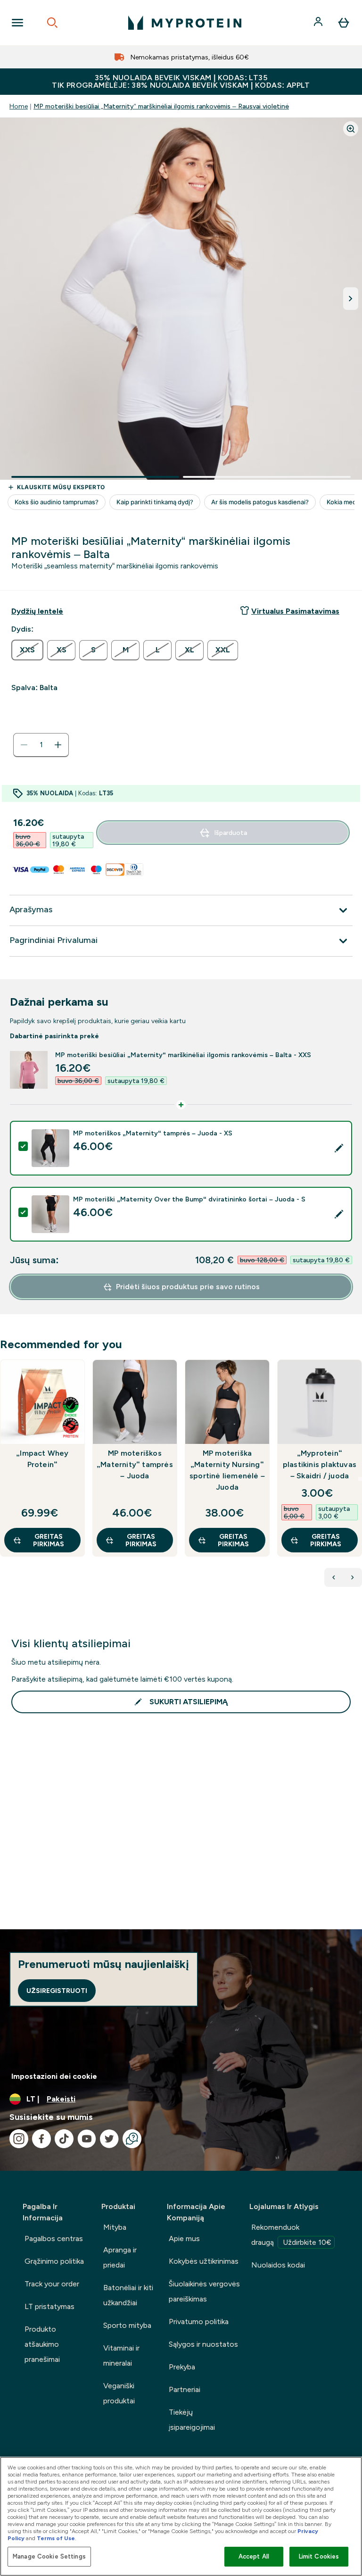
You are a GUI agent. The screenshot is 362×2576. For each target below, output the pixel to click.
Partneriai (185, 2389)
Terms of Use (56, 2538)
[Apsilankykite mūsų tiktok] (64, 2139)
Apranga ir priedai (120, 2257)
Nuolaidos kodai (278, 2265)
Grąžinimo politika (54, 2261)
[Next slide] (360, 1479)
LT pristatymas (49, 2306)
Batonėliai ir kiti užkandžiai (128, 2295)
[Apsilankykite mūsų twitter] (109, 2139)
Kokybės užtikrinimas (204, 2261)
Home (19, 106)
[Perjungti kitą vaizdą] (351, 299)
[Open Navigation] (17, 23)
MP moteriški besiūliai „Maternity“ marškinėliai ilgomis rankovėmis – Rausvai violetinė (161, 106)
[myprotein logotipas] (185, 23)
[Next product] (353, 1577)
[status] (41, 745)
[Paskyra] (319, 23)
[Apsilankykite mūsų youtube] (87, 2139)
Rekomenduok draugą (291, 2235)
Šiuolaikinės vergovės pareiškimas (204, 2291)
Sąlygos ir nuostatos (203, 2344)
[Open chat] (132, 2139)
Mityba (115, 2227)
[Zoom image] (351, 129)
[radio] (27, 650)
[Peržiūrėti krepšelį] (344, 23)
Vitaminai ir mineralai (121, 2355)
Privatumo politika (199, 2322)
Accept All (254, 2556)
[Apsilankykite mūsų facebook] (41, 2139)
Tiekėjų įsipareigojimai (192, 2420)
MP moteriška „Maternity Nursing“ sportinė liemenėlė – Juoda (227, 1470)
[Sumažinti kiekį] (24, 745)
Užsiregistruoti (57, 1991)
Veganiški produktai (119, 2393)
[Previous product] (334, 1577)
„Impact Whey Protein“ (42, 1459)
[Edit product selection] (339, 1148)
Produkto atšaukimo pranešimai (42, 2344)
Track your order (52, 2284)
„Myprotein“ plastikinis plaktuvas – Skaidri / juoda (320, 1464)
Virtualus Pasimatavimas (295, 611)
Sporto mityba (127, 2325)
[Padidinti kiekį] (58, 745)
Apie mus (184, 2238)
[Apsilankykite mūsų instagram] (19, 2139)
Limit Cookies (319, 2556)
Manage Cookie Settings (49, 2556)
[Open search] (52, 23)
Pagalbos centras (54, 2238)
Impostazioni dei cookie (54, 2076)
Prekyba (182, 2367)
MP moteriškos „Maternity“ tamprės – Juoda (135, 1464)
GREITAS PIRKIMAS (49, 1540)
